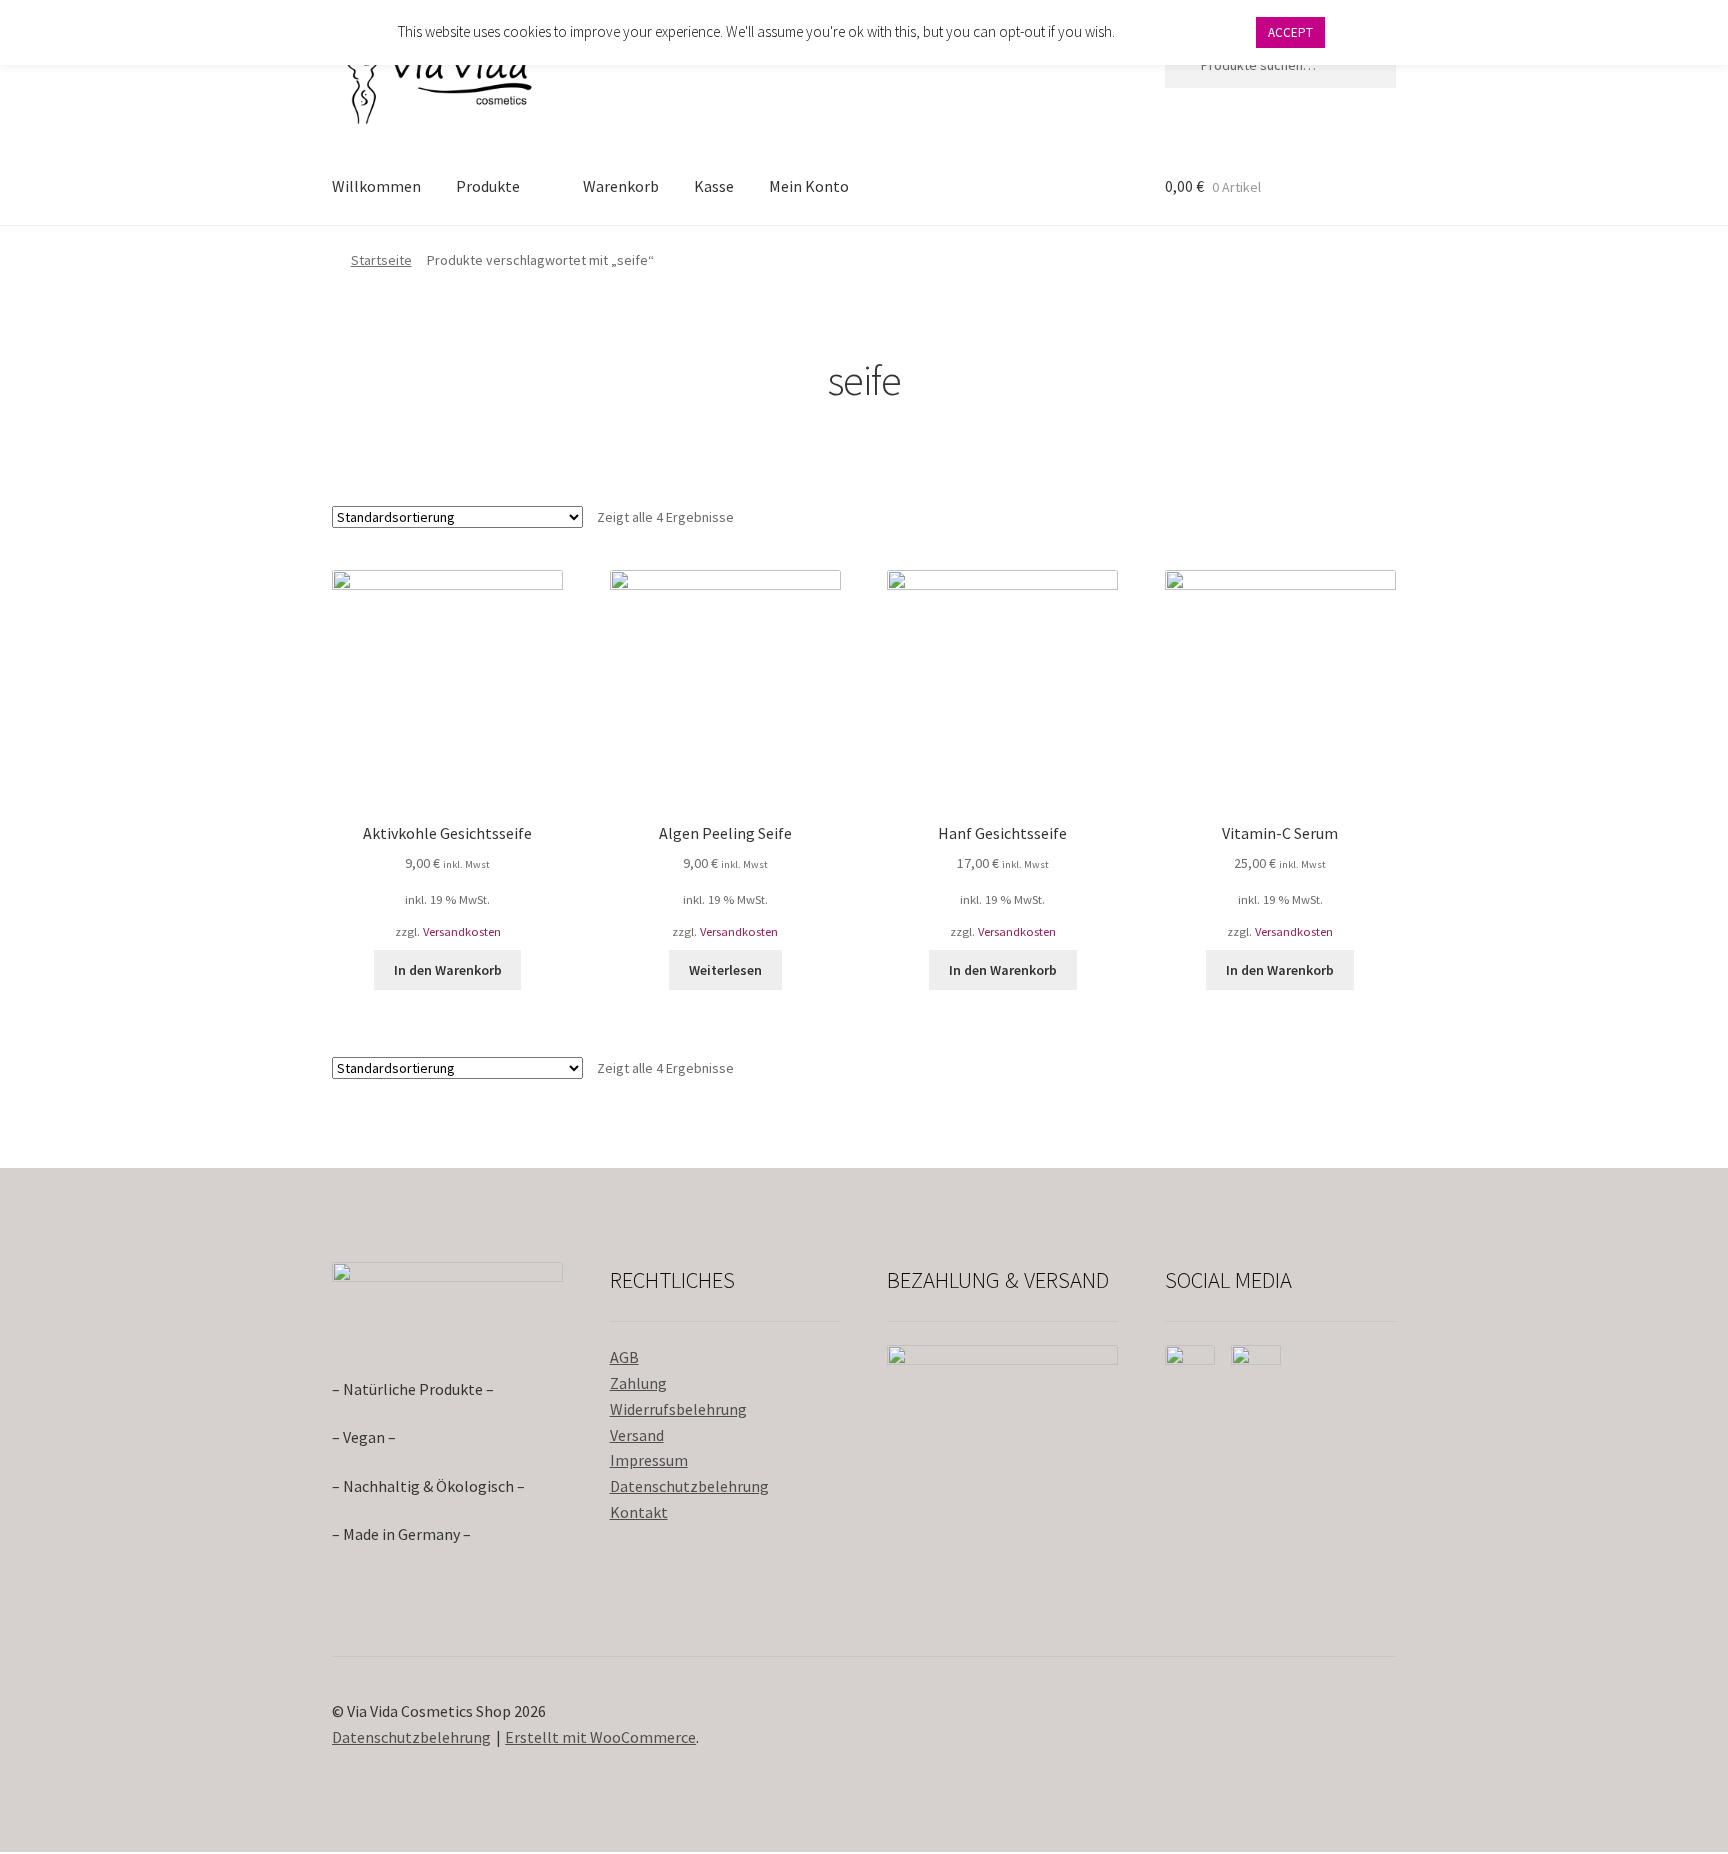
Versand (637, 1435)
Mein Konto (809, 186)
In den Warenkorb (448, 970)
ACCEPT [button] (1290, 32)
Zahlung (638, 1383)
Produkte (488, 186)
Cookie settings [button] (1184, 31)
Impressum (649, 1460)
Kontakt (639, 1512)
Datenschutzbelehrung (689, 1486)
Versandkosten (462, 931)
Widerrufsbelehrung (678, 1409)
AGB (624, 1357)
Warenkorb (621, 186)
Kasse (714, 186)
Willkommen (376, 186)
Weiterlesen (725, 970)
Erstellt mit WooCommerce (600, 1737)
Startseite (381, 260)
